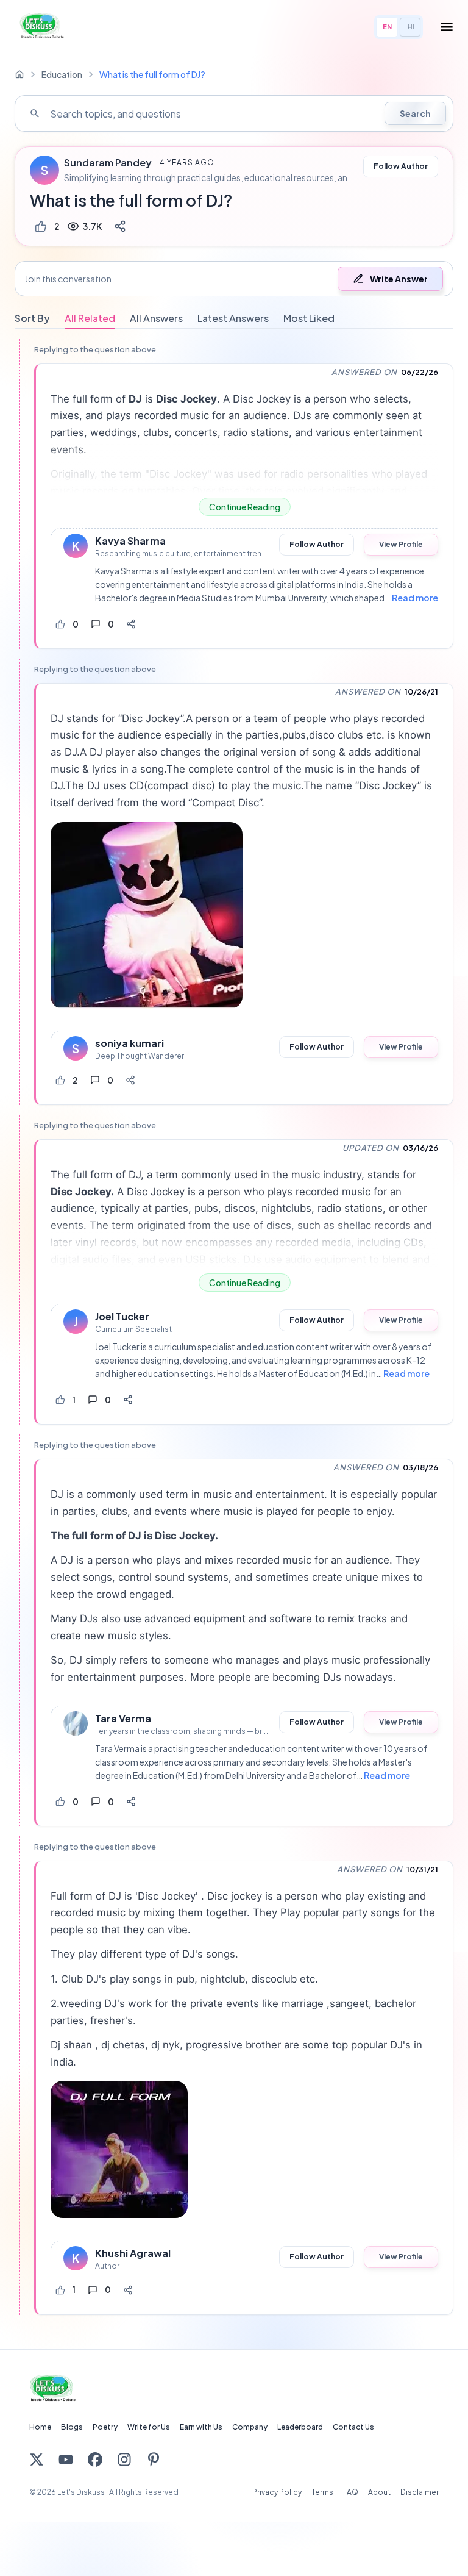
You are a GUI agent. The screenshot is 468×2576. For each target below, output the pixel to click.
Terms (322, 2492)
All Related (90, 318)
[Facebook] (95, 2460)
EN (387, 27)
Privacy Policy (277, 2492)
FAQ (351, 2492)
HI (410, 27)
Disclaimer (420, 2492)
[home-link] (19, 74)
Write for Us (149, 2427)
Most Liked (309, 318)
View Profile (401, 544)
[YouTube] (66, 2460)
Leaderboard (300, 2427)
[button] (234, 279)
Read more (415, 598)
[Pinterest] (154, 2460)
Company (250, 2427)
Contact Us (353, 2427)
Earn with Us (201, 2427)
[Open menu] (447, 27)
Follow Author (401, 166)
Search (415, 113)
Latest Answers (233, 318)
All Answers (156, 318)
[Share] (120, 226)
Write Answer (399, 279)
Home (40, 2427)
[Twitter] (37, 2460)
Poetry (105, 2427)
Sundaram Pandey (108, 163)
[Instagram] (124, 2460)
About (379, 2492)
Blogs (72, 2427)
